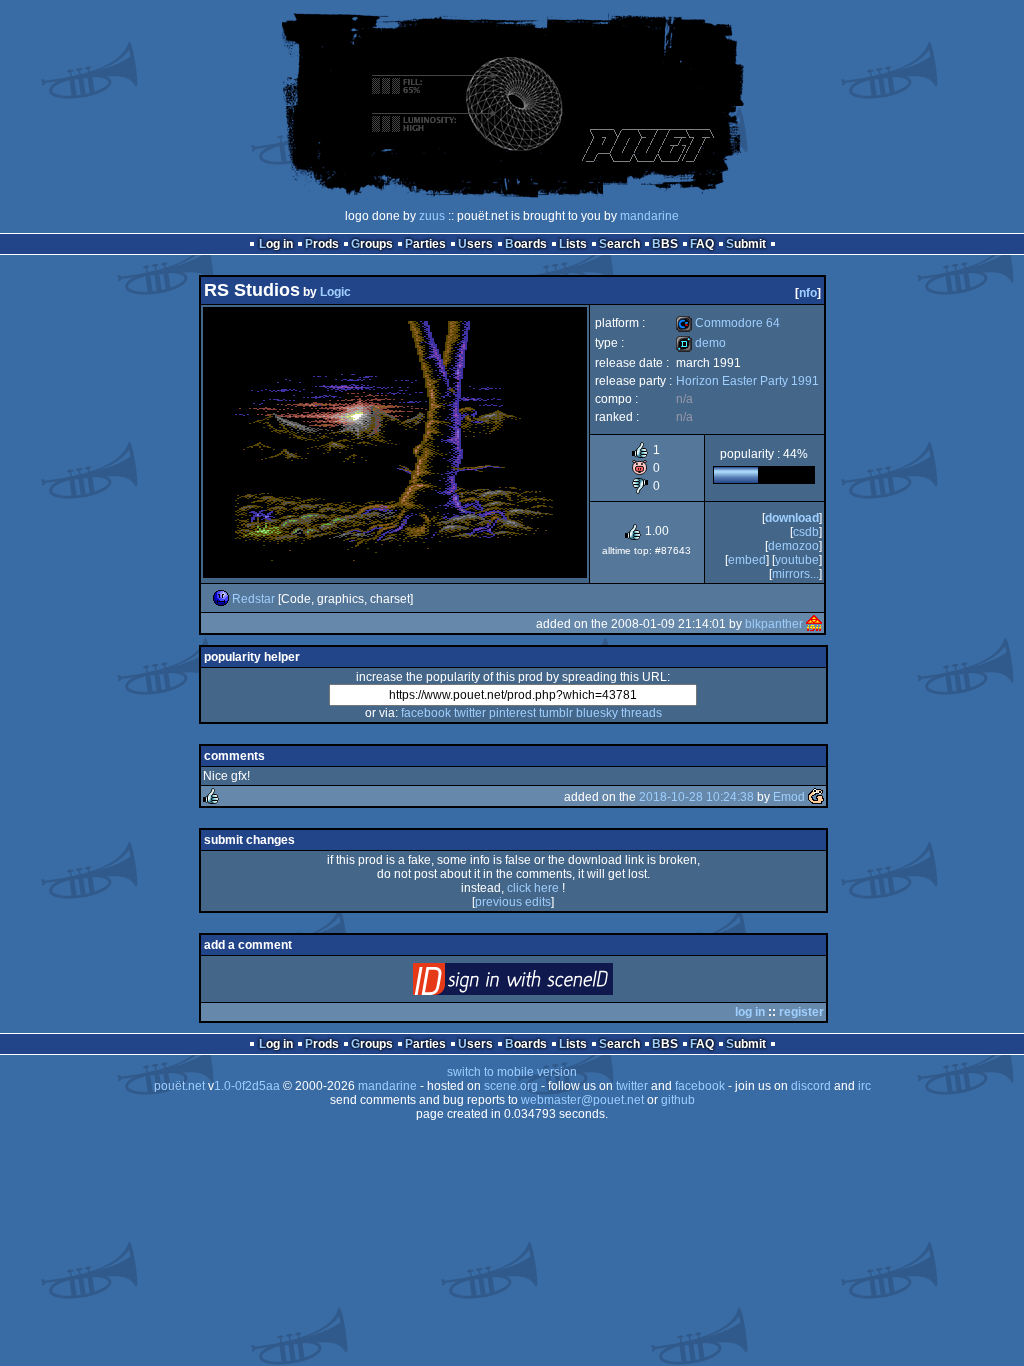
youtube (797, 560)
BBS (665, 244)
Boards (526, 244)
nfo (808, 293)
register (801, 1012)
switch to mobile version (512, 1072)
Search (619, 244)
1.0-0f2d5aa (247, 1086)
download (792, 518)
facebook (426, 713)
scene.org (511, 1086)
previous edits (513, 902)
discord (811, 1086)
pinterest (512, 713)
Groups (372, 244)
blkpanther (774, 624)
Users (475, 244)
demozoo (793, 546)
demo (701, 343)
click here (533, 888)
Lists (573, 244)
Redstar (253, 599)
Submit (746, 244)
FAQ (702, 244)
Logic (335, 292)
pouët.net (179, 1086)
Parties (425, 244)
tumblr (556, 713)
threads (641, 713)
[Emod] (816, 797)
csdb (806, 532)
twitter (470, 713)
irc (864, 1086)
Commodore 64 (728, 323)
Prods (322, 244)
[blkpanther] (814, 624)
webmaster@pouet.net (582, 1100)
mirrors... (795, 574)
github (678, 1100)
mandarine (649, 216)
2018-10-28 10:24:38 (696, 797)
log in (750, 1012)
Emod (789, 797)
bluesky (597, 713)
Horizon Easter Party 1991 (747, 381)
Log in (276, 244)
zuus (432, 216)
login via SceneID (546, 983)
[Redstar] (221, 599)
